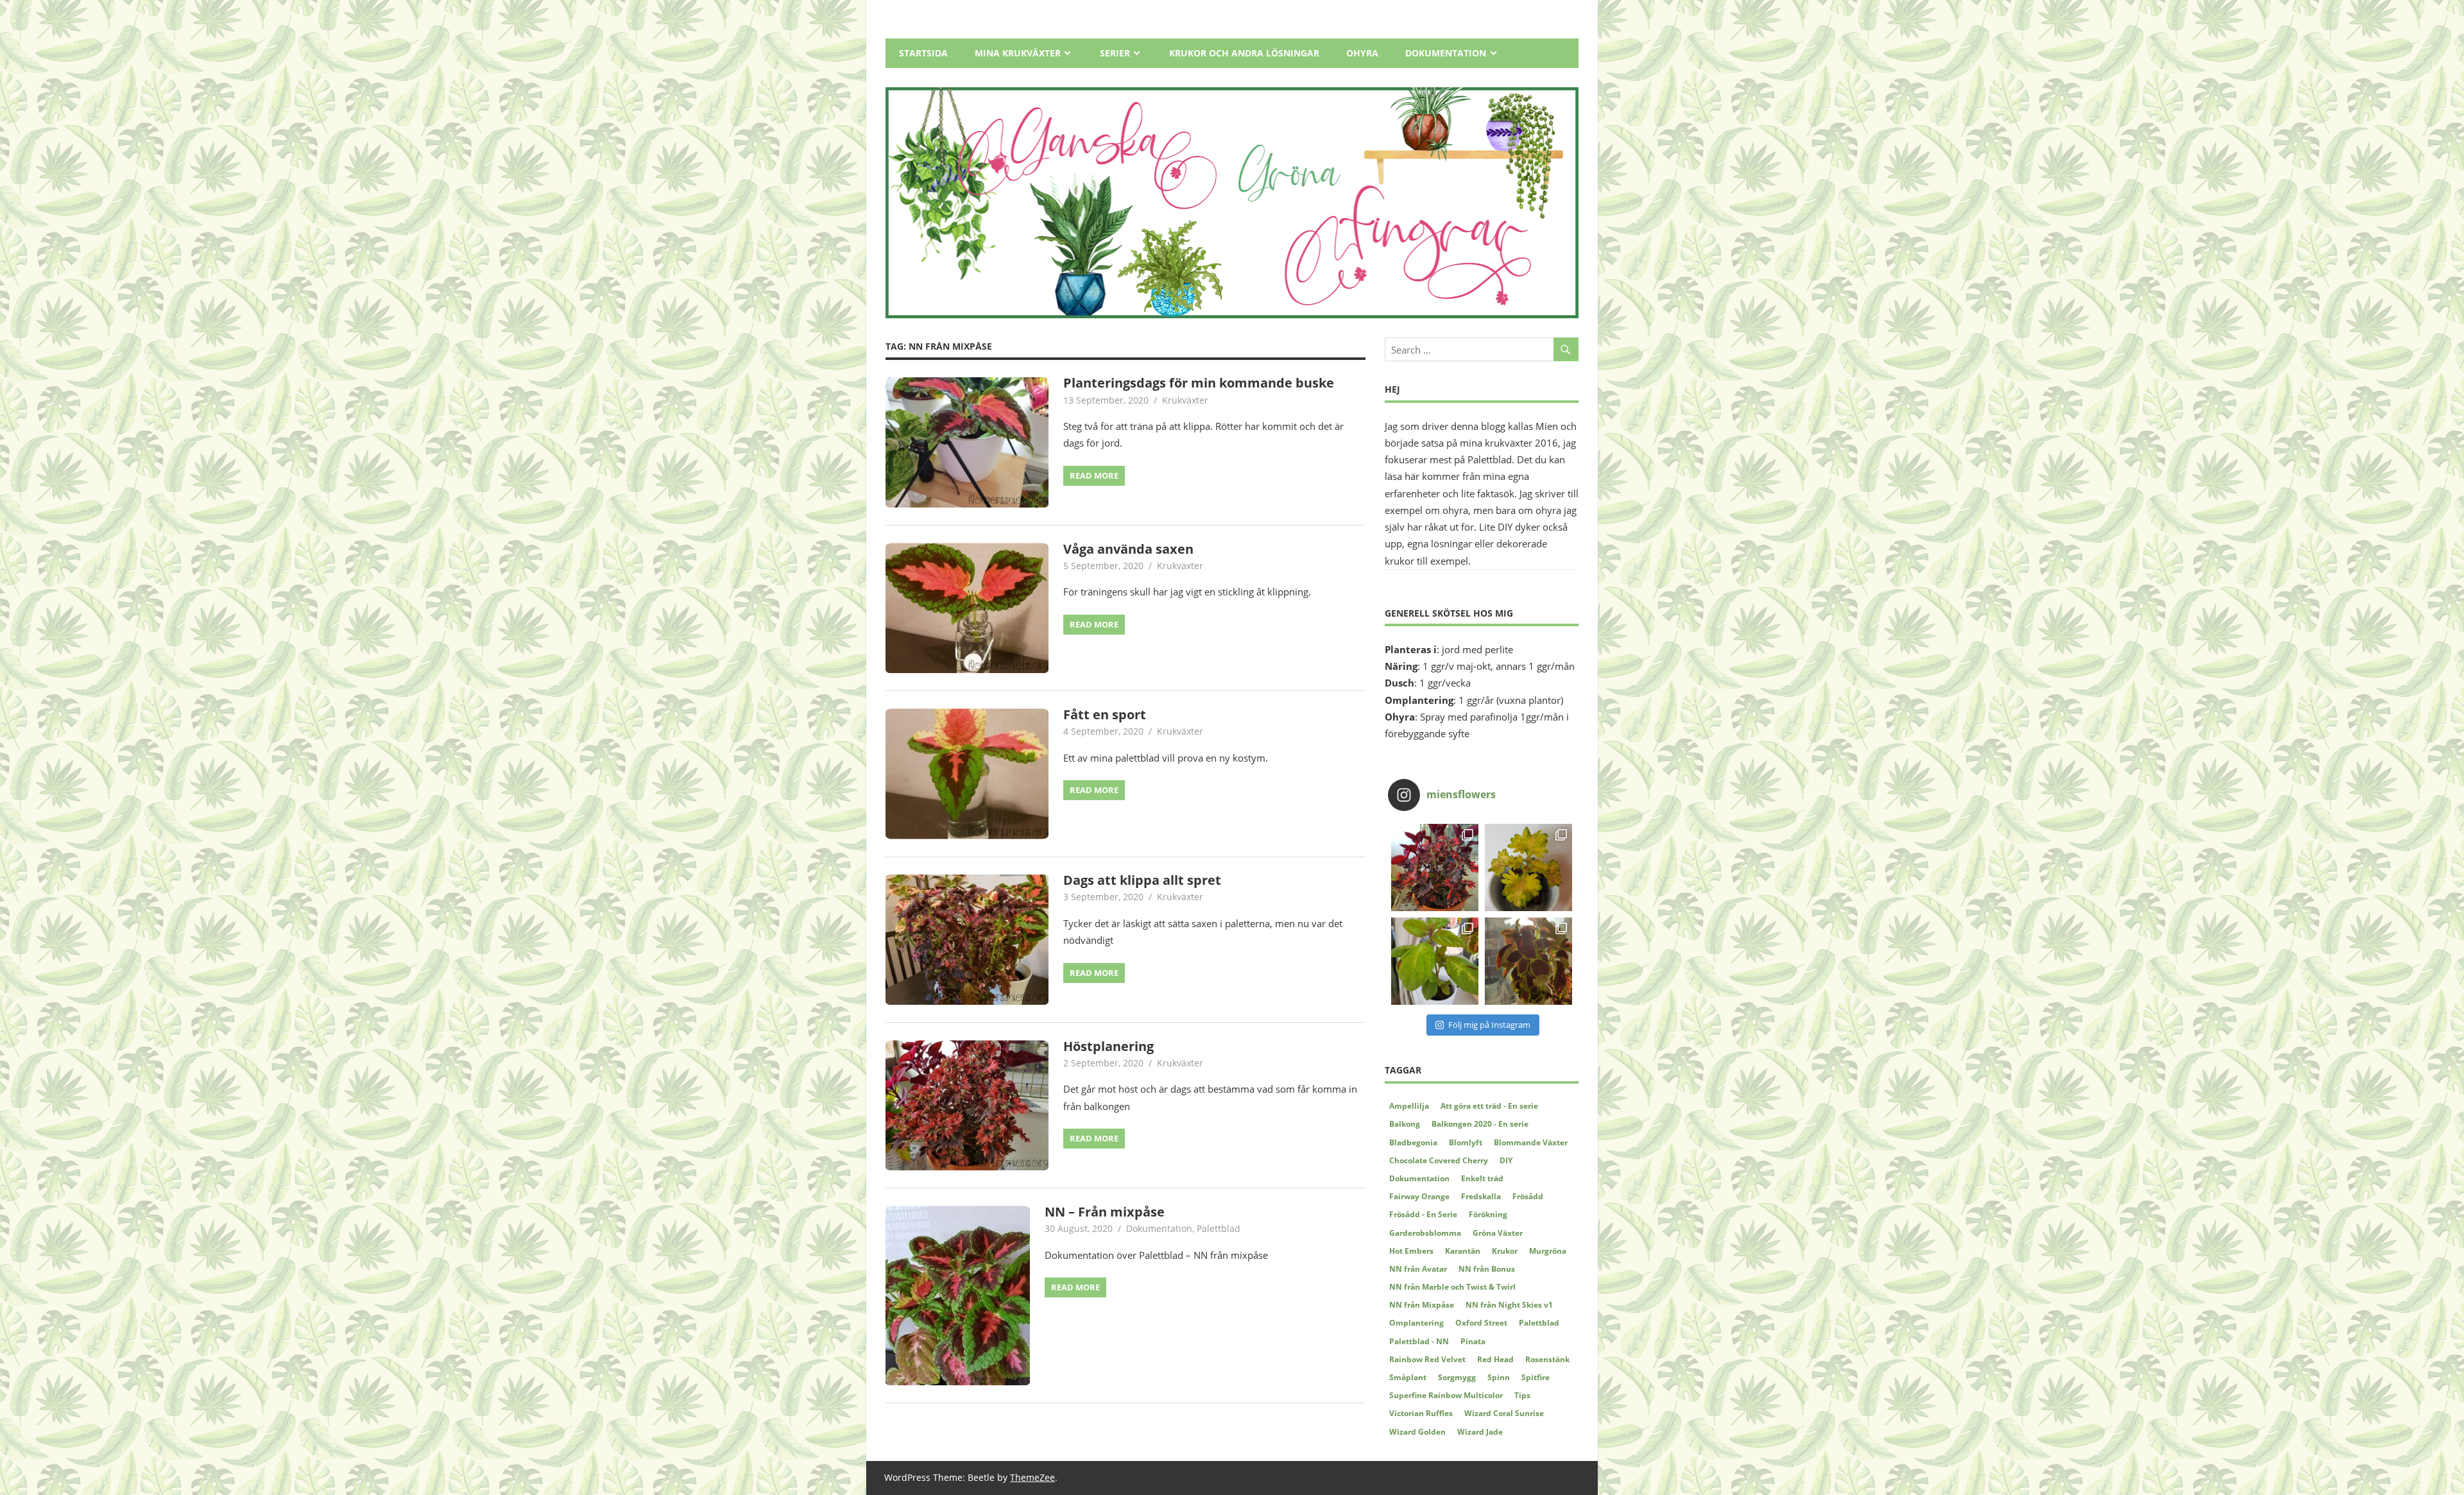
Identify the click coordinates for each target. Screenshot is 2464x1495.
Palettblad (1219, 1228)
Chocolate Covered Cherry (1439, 1160)
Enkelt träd (1482, 1178)
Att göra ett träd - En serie (1489, 1106)
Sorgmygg (1457, 1377)
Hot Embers (1411, 1251)
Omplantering (1416, 1323)
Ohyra (1362, 53)
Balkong (1405, 1124)
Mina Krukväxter (1018, 53)
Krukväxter (1185, 400)
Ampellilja (1409, 1106)
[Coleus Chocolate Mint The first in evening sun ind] (1528, 961)
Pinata (1473, 1341)
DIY (1506, 1160)
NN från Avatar (1418, 1269)
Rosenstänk (1547, 1359)
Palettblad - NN (1419, 1341)
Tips (1522, 1395)
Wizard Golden (1417, 1432)
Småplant (1408, 1377)
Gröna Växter (1498, 1233)
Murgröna (1548, 1251)
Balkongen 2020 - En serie (1480, 1124)
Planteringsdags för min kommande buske (1199, 383)
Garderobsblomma (1425, 1233)
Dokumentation (1446, 53)
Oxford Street (1481, 1323)
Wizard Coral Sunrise (1504, 1413)
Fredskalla (1481, 1196)
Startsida (923, 53)
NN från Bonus (1487, 1269)
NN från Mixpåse (1422, 1305)
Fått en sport (1105, 714)
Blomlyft (1466, 1142)
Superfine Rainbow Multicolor (1446, 1395)
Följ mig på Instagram (1489, 1025)
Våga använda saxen (1128, 549)
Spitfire (1536, 1377)
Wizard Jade (1480, 1432)
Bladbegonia (1413, 1142)
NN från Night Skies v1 (1509, 1305)
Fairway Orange (1419, 1196)
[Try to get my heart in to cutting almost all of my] (1435, 961)
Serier (1115, 53)
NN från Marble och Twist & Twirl (1452, 1287)
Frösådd (1528, 1196)
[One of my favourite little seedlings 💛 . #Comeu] (1528, 867)
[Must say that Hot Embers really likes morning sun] (1435, 867)
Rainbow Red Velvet (1427, 1359)
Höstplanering (1108, 1046)
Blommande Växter (1531, 1142)
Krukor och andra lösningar (1244, 53)
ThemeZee (1032, 1477)
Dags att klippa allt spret (1142, 880)
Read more (1094, 475)
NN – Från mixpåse (1105, 1212)
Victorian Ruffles (1421, 1413)
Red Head (1495, 1359)
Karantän (1463, 1251)
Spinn (1499, 1377)
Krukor (1505, 1251)
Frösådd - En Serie (1423, 1214)
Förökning (1488, 1214)
